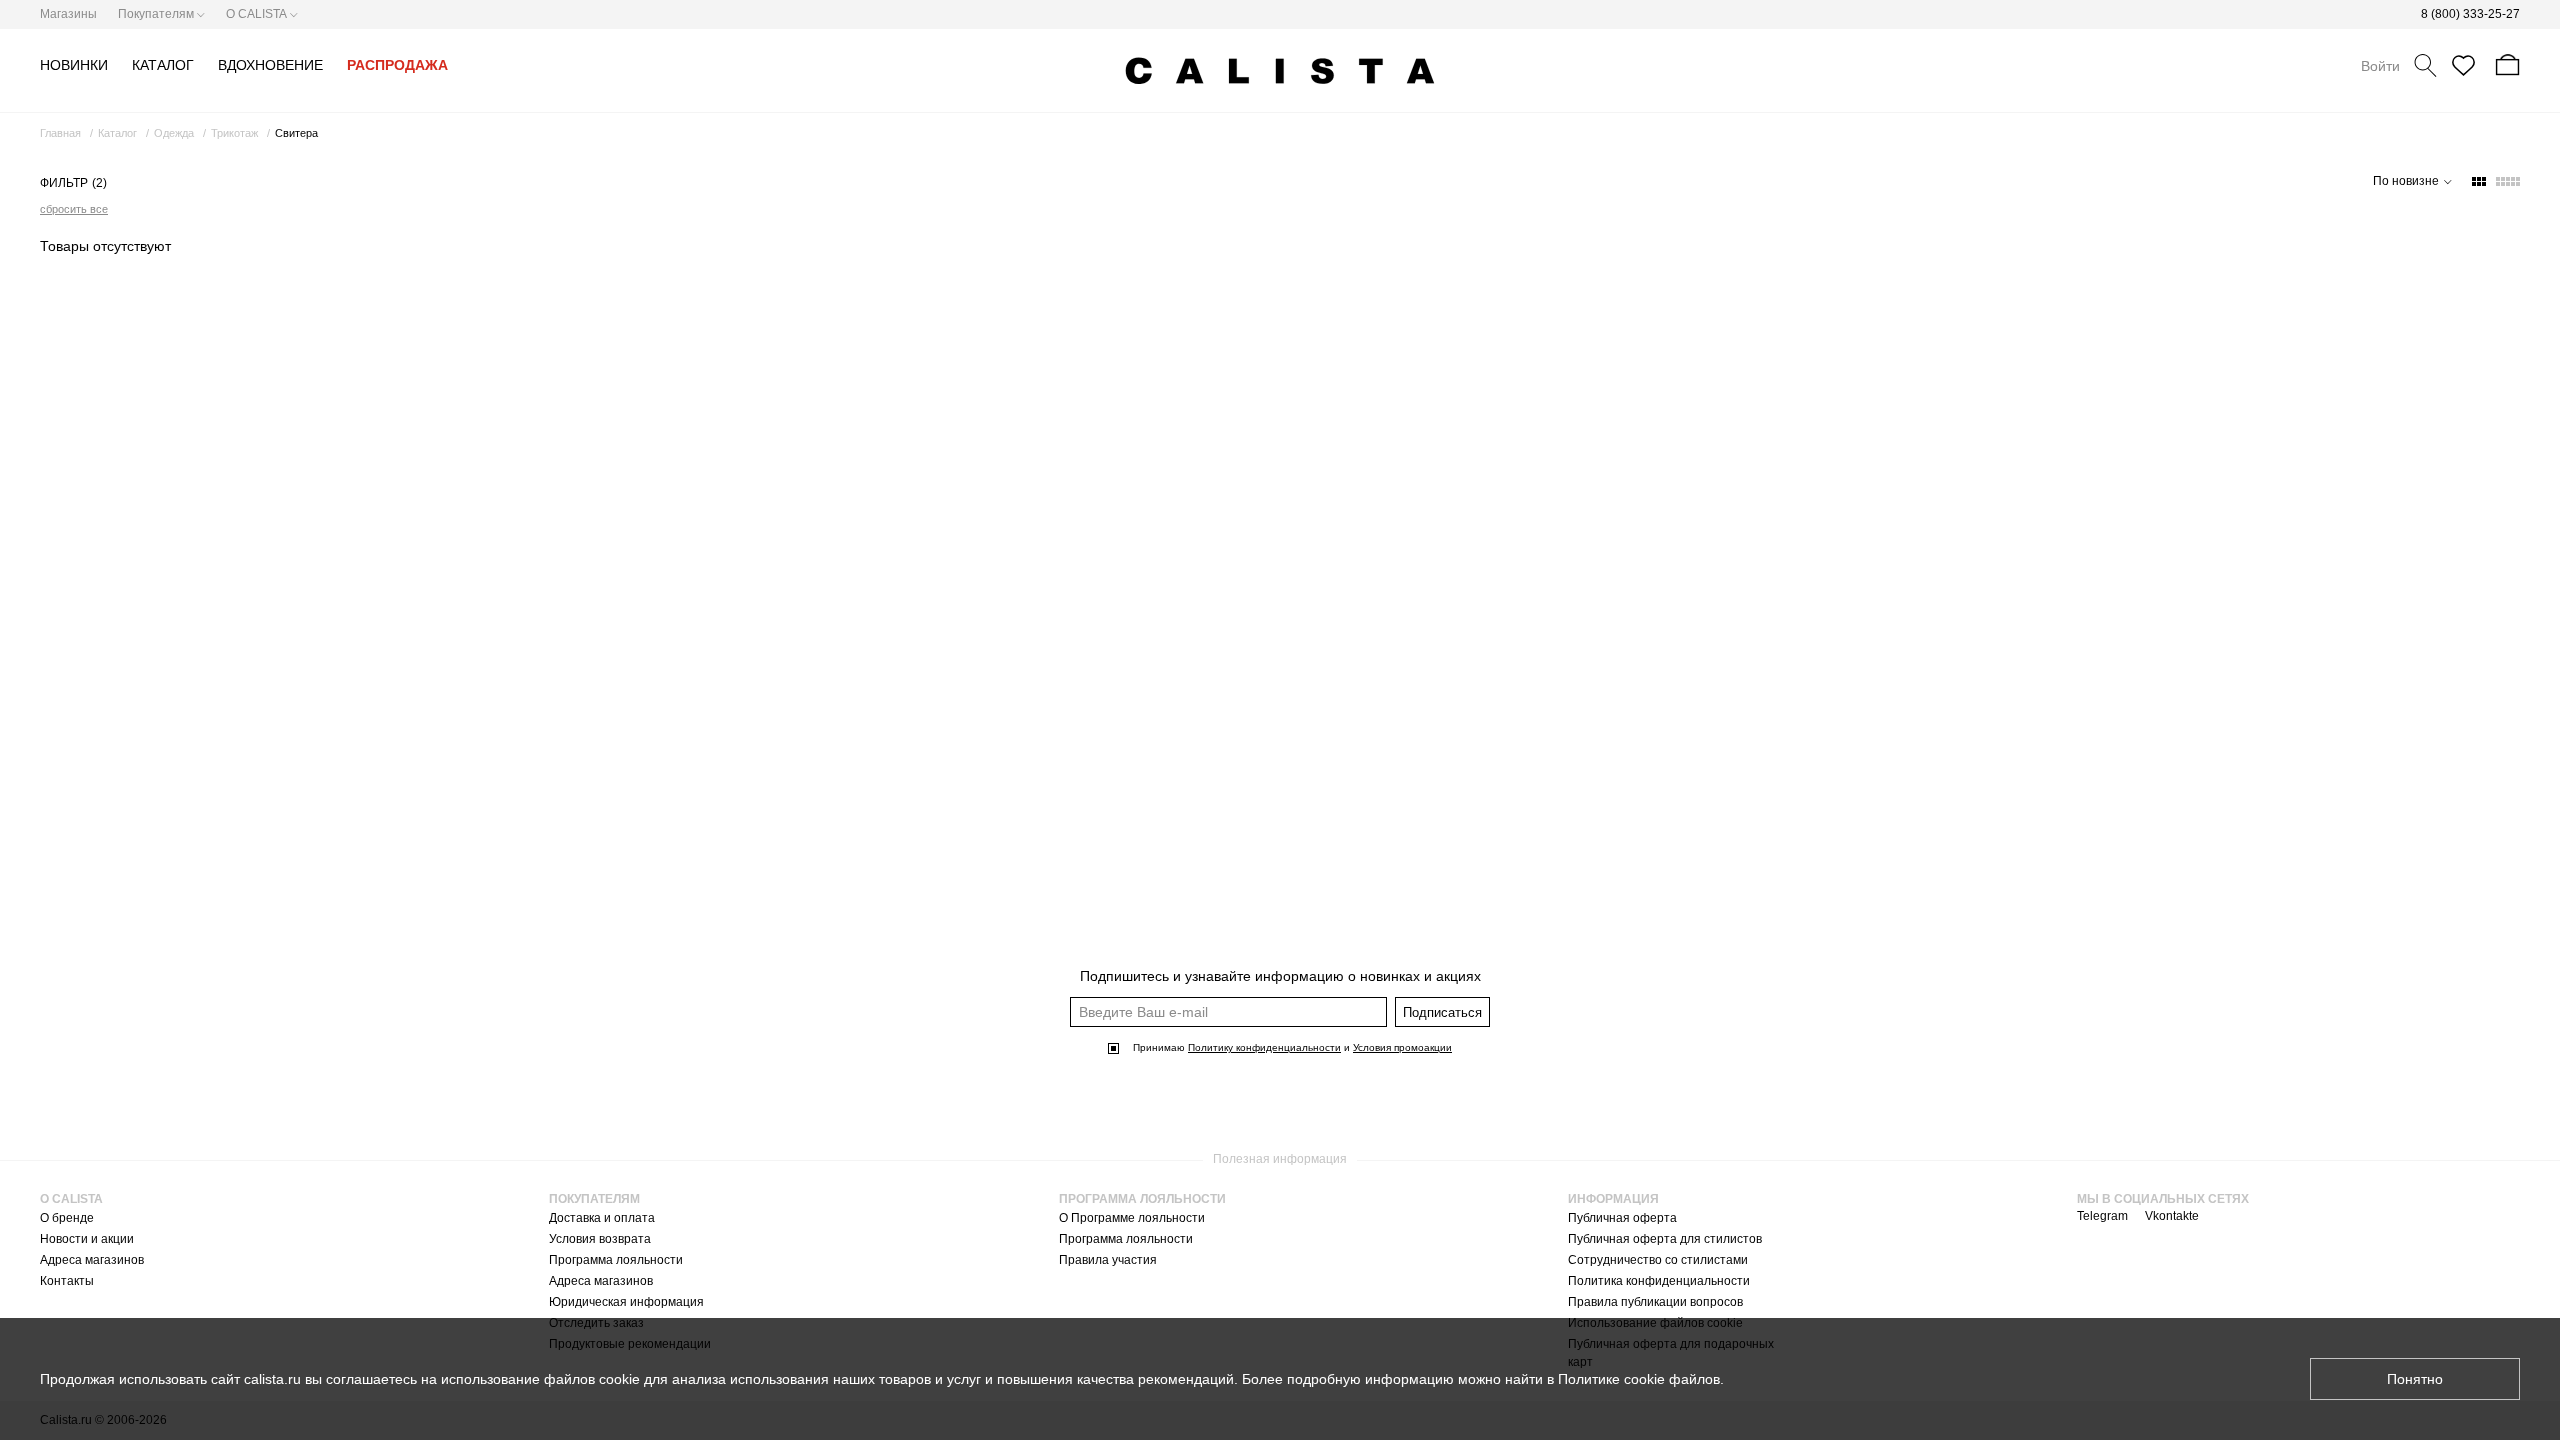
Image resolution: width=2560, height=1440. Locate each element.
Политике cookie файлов (1639, 1379)
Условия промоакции (1402, 1047)
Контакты (67, 1281)
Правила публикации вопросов (1655, 1302)
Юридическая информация (626, 1302)
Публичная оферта (1622, 1218)
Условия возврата (600, 1239)
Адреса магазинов (92, 1260)
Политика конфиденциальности (1659, 1281)
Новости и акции (87, 1239)
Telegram (2102, 1216)
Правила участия (1108, 1260)
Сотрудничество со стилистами (1658, 1260)
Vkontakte (2172, 1216)
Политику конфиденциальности (1264, 1047)
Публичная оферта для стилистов (1665, 1239)
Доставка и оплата (602, 1218)
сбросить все (74, 209)
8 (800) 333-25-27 (2470, 14)
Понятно (2415, 1379)
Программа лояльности (616, 1260)
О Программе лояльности (1132, 1218)
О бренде (67, 1218)
